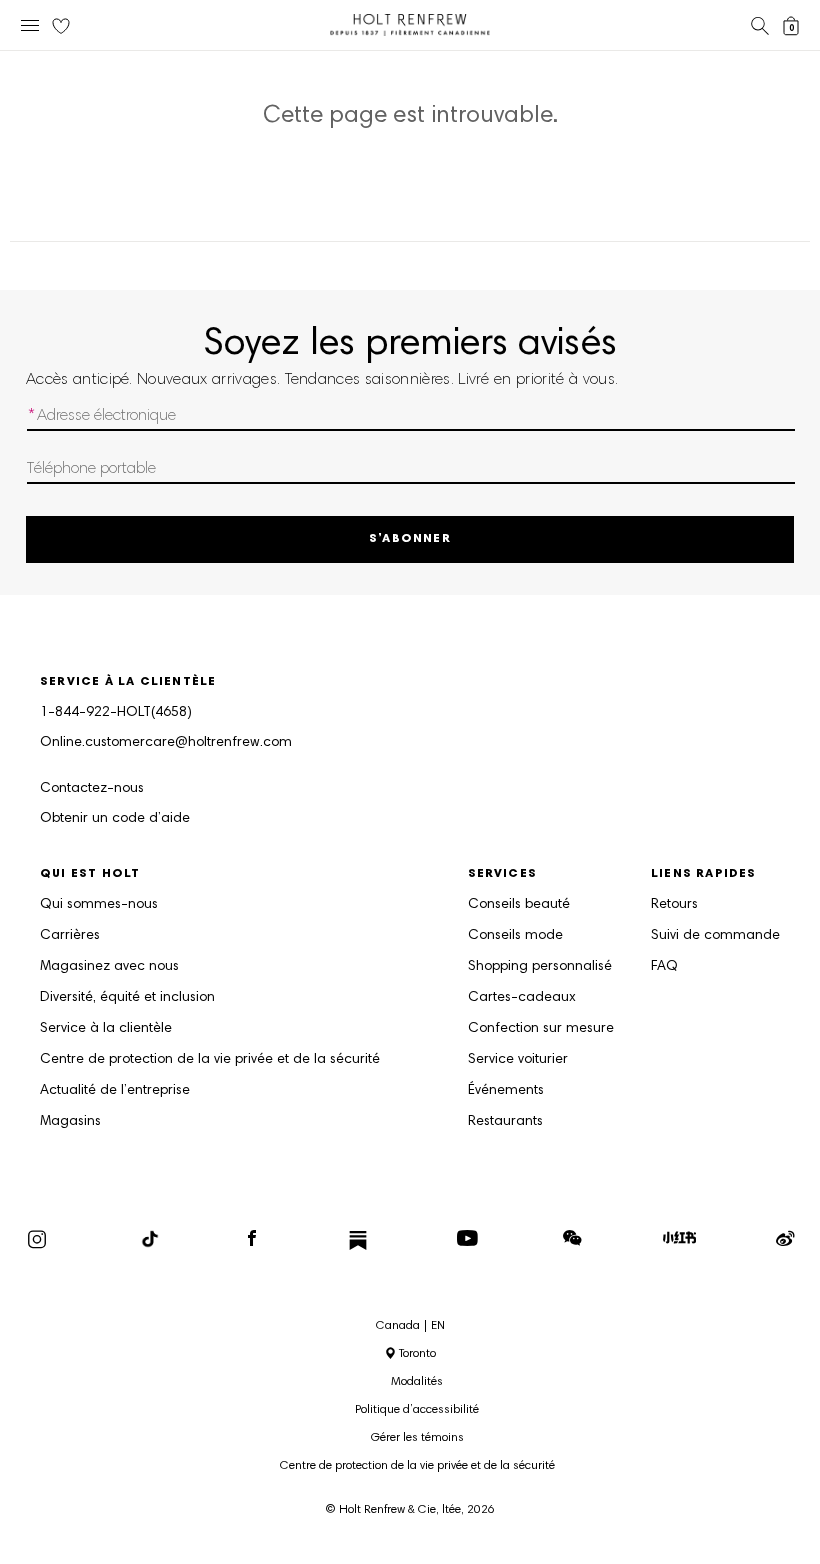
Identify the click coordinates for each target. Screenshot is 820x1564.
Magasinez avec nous (109, 967)
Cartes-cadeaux (522, 998)
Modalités (417, 1382)
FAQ (664, 967)
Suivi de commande (715, 936)
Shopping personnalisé (540, 967)
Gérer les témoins (417, 1438)
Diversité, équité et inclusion (127, 998)
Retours (674, 905)
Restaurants (505, 1122)
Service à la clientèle (106, 1029)
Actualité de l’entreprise (115, 1091)
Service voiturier (518, 1060)
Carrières (70, 936)
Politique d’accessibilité (417, 1410)
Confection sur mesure (541, 1029)
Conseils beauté (519, 905)
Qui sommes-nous (99, 905)
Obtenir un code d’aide (115, 819)
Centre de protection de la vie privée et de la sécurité (210, 1060)
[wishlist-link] (61, 27)
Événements (506, 1091)
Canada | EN (410, 1326)
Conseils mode (515, 936)
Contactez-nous (92, 789)
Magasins (70, 1122)
